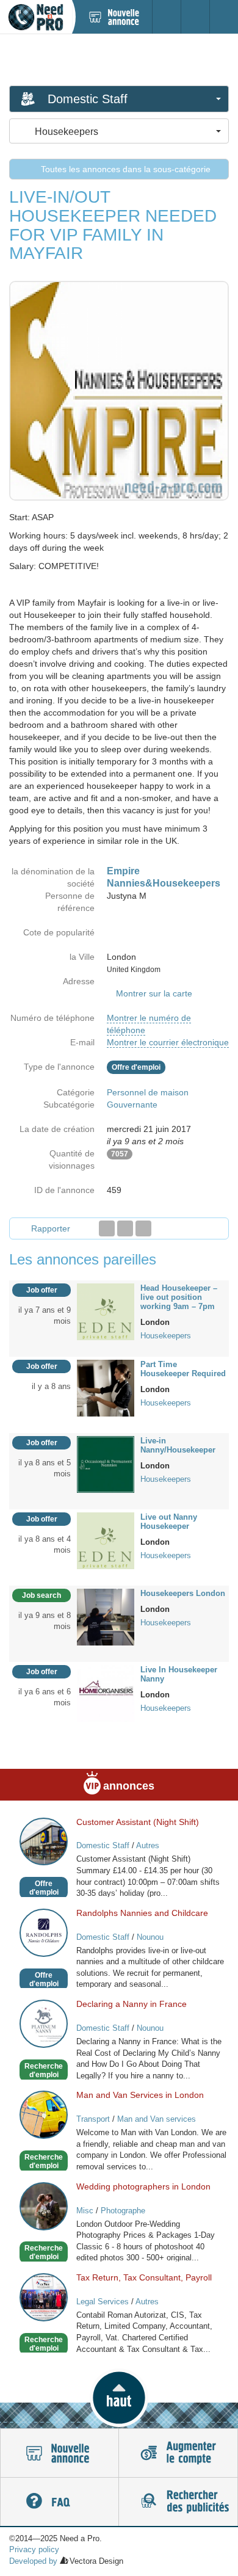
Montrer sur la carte (154, 993)
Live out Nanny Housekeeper (169, 1522)
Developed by (33, 2561)
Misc (85, 2211)
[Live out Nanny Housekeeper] (106, 1540)
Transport (93, 2119)
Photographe (123, 2211)
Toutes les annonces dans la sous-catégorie (124, 169)
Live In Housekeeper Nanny (179, 1674)
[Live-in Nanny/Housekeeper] (106, 1464)
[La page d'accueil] (36, 17)
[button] (119, 2398)
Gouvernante (132, 1105)
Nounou (150, 1937)
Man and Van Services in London (140, 2095)
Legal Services (103, 2302)
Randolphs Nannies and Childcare (142, 1913)
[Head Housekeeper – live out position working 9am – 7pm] (106, 1311)
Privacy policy (34, 2549)
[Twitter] (125, 1228)
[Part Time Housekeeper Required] (106, 1387)
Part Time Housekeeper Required (183, 1369)
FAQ (60, 2502)
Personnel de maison (148, 1092)
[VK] (143, 1228)
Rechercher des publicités (178, 2502)
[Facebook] (107, 1228)
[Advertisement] (119, 59)
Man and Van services (157, 2119)
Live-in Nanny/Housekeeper (178, 1445)
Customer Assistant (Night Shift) (138, 1822)
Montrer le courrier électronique (168, 1042)
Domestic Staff (103, 1845)
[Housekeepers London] (106, 1616)
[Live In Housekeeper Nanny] (106, 1693)
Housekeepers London (183, 1593)
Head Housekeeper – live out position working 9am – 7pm (179, 1297)
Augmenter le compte (178, 2453)
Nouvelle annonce (60, 2453)
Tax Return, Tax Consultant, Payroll (144, 2277)
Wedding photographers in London (143, 2186)
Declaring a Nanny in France (132, 2004)
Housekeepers (166, 1336)
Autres (148, 1845)
